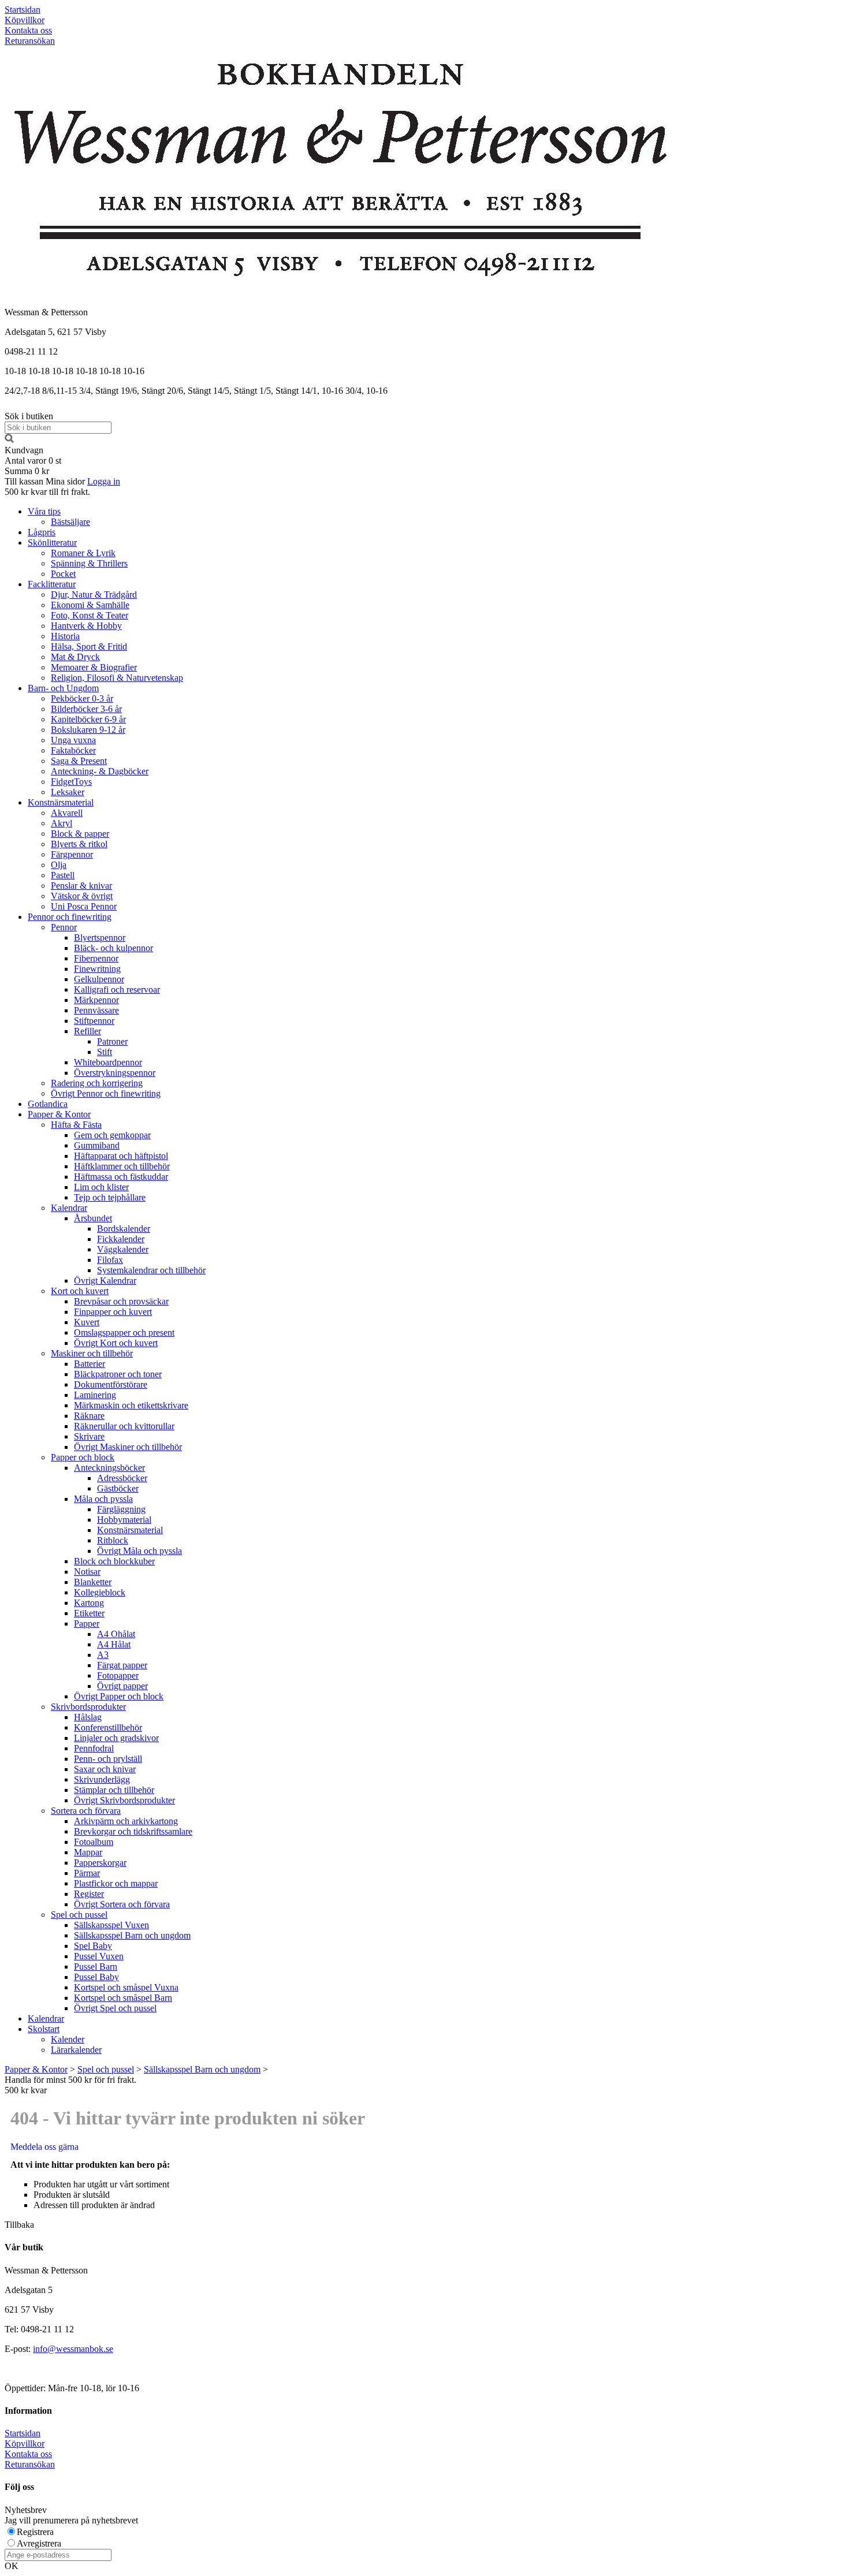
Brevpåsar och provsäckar (121, 1301)
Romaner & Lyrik (83, 553)
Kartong (89, 1603)
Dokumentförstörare (111, 1384)
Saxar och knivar (105, 1769)
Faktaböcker (73, 750)
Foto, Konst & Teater (90, 615)
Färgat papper (122, 1665)
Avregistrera (39, 2543)
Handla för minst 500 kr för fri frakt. (70, 2085)
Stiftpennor (94, 1021)
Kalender (68, 2039)
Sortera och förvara (86, 1811)
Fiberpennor (96, 958)
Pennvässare (96, 1010)
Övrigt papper (122, 1686)
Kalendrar (69, 1208)
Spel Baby (93, 1946)
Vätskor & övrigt (82, 896)
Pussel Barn (96, 1967)
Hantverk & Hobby (86, 626)
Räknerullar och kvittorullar (124, 1426)
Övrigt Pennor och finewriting (106, 1093)
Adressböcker (122, 1478)
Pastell (63, 875)
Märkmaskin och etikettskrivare (131, 1405)
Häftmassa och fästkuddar (121, 1177)
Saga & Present (79, 761)
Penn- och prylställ (108, 1759)
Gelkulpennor (99, 979)
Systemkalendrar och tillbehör (151, 1270)
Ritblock (113, 1540)
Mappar (88, 1852)
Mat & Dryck (75, 657)
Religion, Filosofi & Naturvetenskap (117, 678)
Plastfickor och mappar (116, 1883)
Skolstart (44, 2029)
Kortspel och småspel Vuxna (126, 1987)
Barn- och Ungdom (63, 688)
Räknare (89, 1416)
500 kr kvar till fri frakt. (47, 492)
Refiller (87, 1031)
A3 (103, 1655)
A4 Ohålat (116, 1634)
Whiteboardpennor (108, 1062)
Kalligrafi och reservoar (117, 989)
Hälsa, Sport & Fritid (89, 646)
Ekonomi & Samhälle (90, 605)
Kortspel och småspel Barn (123, 1998)
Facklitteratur (52, 584)
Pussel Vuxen (99, 1956)
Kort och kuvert (80, 1291)
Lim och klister (101, 1187)
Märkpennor (96, 1000)
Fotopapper (118, 1675)
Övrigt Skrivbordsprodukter (124, 1800)
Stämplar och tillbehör (114, 1790)
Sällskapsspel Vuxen (111, 1925)
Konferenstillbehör (108, 1727)
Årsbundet (93, 1218)
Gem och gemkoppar (112, 1135)
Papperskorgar (100, 1863)
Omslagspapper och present (124, 1332)
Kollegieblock (100, 1592)
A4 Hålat (114, 1644)
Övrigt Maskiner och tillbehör (128, 1447)
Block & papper (80, 834)
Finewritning (97, 969)
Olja (59, 865)
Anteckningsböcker (109, 1468)
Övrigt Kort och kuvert (116, 1343)
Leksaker (68, 792)
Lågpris (42, 532)
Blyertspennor (100, 937)
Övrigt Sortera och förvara (122, 1904)
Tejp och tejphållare (110, 1197)
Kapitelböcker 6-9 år (88, 719)
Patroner (112, 1041)
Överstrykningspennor (115, 1073)
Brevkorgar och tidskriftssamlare (133, 1831)
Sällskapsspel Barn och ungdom (132, 1935)
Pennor (64, 927)
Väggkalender (123, 1249)
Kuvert (87, 1322)
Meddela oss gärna (44, 2147)
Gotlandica (48, 1104)
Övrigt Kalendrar (105, 1280)
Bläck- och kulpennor (113, 948)
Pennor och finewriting (70, 917)
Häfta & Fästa (76, 1125)
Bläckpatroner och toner (118, 1374)
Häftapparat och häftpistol (121, 1156)
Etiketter (89, 1613)
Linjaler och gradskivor (116, 1738)
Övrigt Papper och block (119, 1696)
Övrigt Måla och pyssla (139, 1551)
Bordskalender (124, 1229)
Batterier (90, 1364)
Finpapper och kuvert (113, 1312)
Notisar (87, 1572)
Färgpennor (72, 854)
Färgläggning (121, 1509)
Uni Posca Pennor (84, 906)
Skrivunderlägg (102, 1779)
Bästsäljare (70, 522)
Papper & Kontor (59, 1114)
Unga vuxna (73, 740)
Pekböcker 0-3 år (82, 698)
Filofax (110, 1260)
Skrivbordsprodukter (88, 1707)
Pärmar (87, 1873)
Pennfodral (94, 1748)
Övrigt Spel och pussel (115, 2008)
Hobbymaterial (124, 1520)
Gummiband (97, 1145)
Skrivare (89, 1436)
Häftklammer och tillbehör (122, 1166)
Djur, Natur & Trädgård (94, 594)
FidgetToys (71, 782)
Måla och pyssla (103, 1499)
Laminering (95, 1395)
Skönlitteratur (52, 543)
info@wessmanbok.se (73, 2349)
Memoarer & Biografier (94, 667)
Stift (105, 1052)
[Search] (9, 440)
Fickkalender (121, 1239)
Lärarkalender (76, 2050)
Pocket (63, 574)
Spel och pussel (79, 1915)
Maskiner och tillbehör (92, 1353)
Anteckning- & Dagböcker (100, 771)
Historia (65, 636)
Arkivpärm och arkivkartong (126, 1821)
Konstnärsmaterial (61, 802)
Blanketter (93, 1582)
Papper (87, 1623)
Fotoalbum (94, 1842)
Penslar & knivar (81, 886)
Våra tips (44, 511)
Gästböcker (118, 1488)
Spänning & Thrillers (89, 563)
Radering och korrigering (97, 1083)
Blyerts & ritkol (79, 844)
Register (89, 1894)
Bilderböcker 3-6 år (86, 709)
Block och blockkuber (114, 1561)
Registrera (35, 2532)
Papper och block (83, 1457)
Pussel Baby (96, 1977)
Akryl (62, 823)
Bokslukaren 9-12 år (88, 730)
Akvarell (67, 813)
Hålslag (88, 1717)
